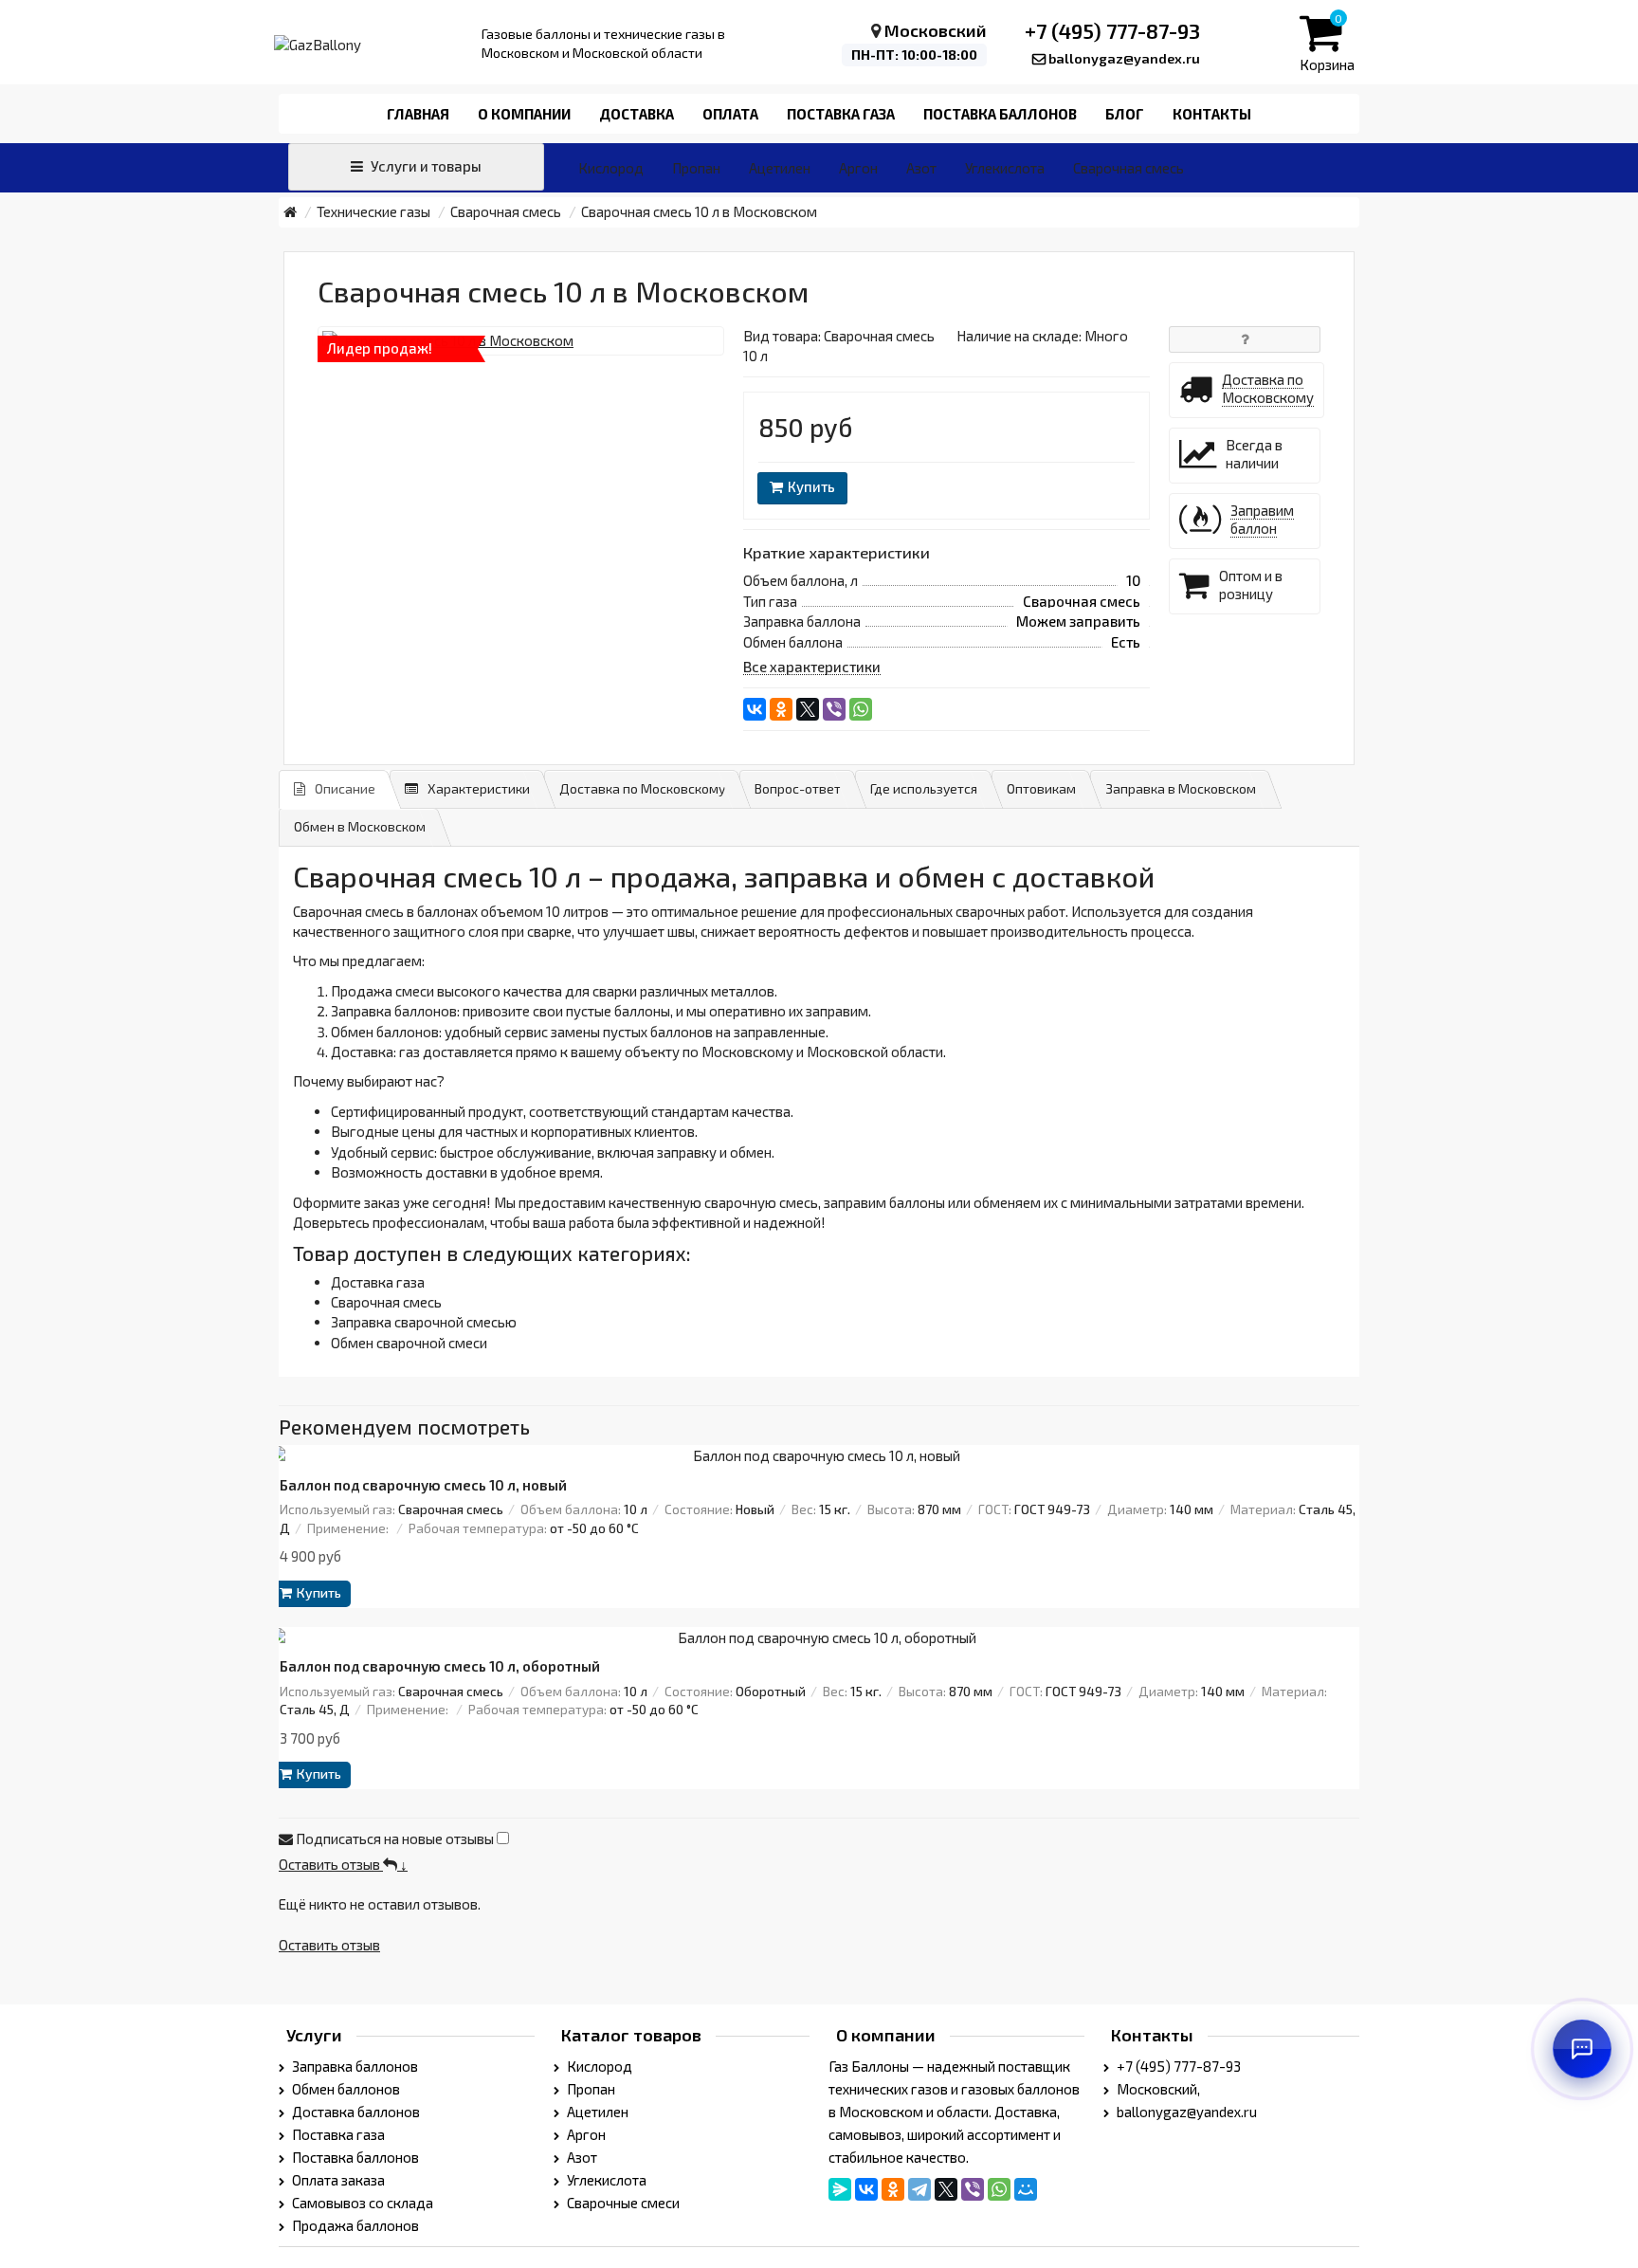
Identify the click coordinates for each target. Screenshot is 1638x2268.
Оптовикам (1041, 788)
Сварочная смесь (1128, 168)
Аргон (858, 168)
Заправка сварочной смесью (424, 1322)
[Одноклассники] (781, 709)
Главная (418, 114)
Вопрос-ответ (798, 788)
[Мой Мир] (1026, 2189)
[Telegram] (919, 2189)
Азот (921, 168)
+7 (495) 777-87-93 (1112, 30)
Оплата (730, 114)
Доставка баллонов (355, 2112)
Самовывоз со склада (361, 2203)
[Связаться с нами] (1582, 2049)
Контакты (1212, 114)
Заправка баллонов (354, 2066)
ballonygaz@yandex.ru (1124, 58)
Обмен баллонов (345, 2089)
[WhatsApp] (861, 709)
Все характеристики (812, 667)
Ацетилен (780, 168)
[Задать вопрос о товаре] (1245, 339)
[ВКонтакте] (755, 709)
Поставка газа (841, 114)
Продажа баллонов (354, 2225)
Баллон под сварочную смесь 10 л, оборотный (440, 1666)
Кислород (611, 168)
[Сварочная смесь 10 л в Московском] (521, 341)
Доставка (637, 114)
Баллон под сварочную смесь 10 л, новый (423, 1485)
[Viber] (834, 709)
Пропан (696, 168)
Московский (936, 30)
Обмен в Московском (360, 826)
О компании (524, 114)
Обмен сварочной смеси (409, 1343)
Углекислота (1005, 168)
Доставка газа (378, 1282)
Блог (1125, 114)
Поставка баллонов (1000, 114)
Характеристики (479, 788)
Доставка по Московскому (642, 788)
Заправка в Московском (1181, 788)
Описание (345, 788)
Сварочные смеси (622, 2203)
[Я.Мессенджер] (840, 2189)
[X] (808, 709)
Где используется (924, 788)
